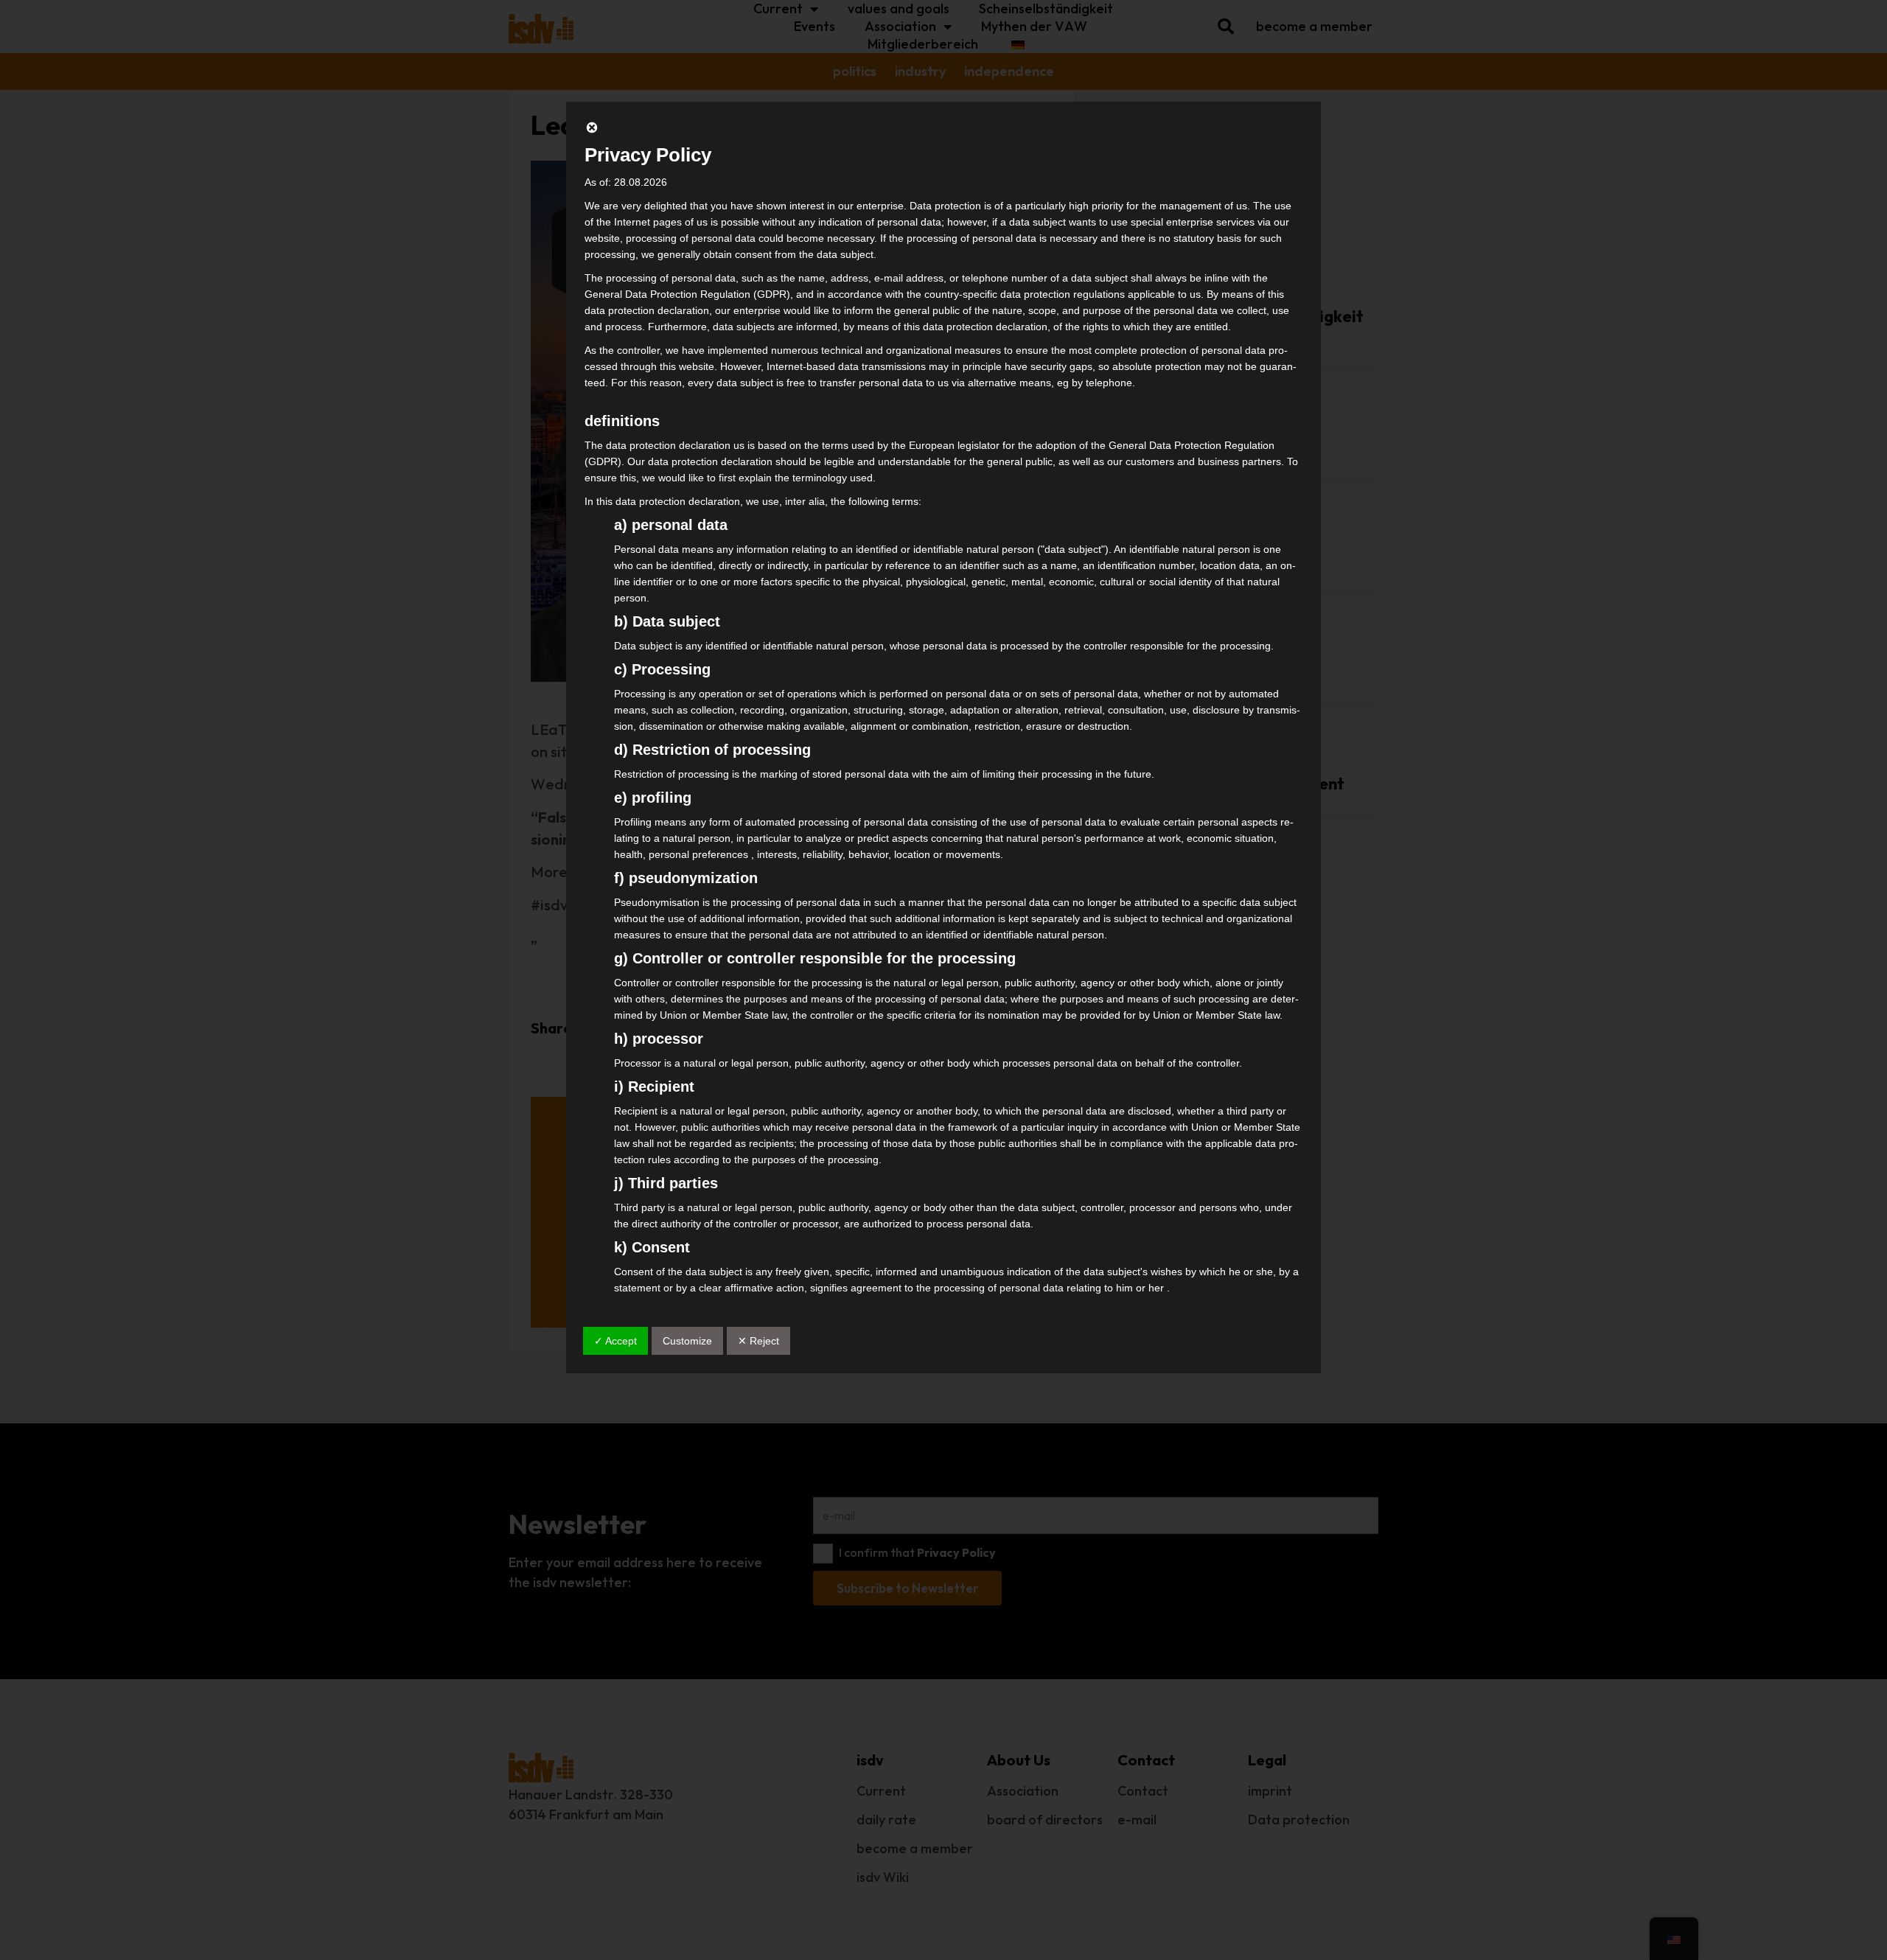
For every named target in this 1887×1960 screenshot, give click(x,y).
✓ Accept (615, 1341)
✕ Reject (758, 1341)
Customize (687, 1341)
